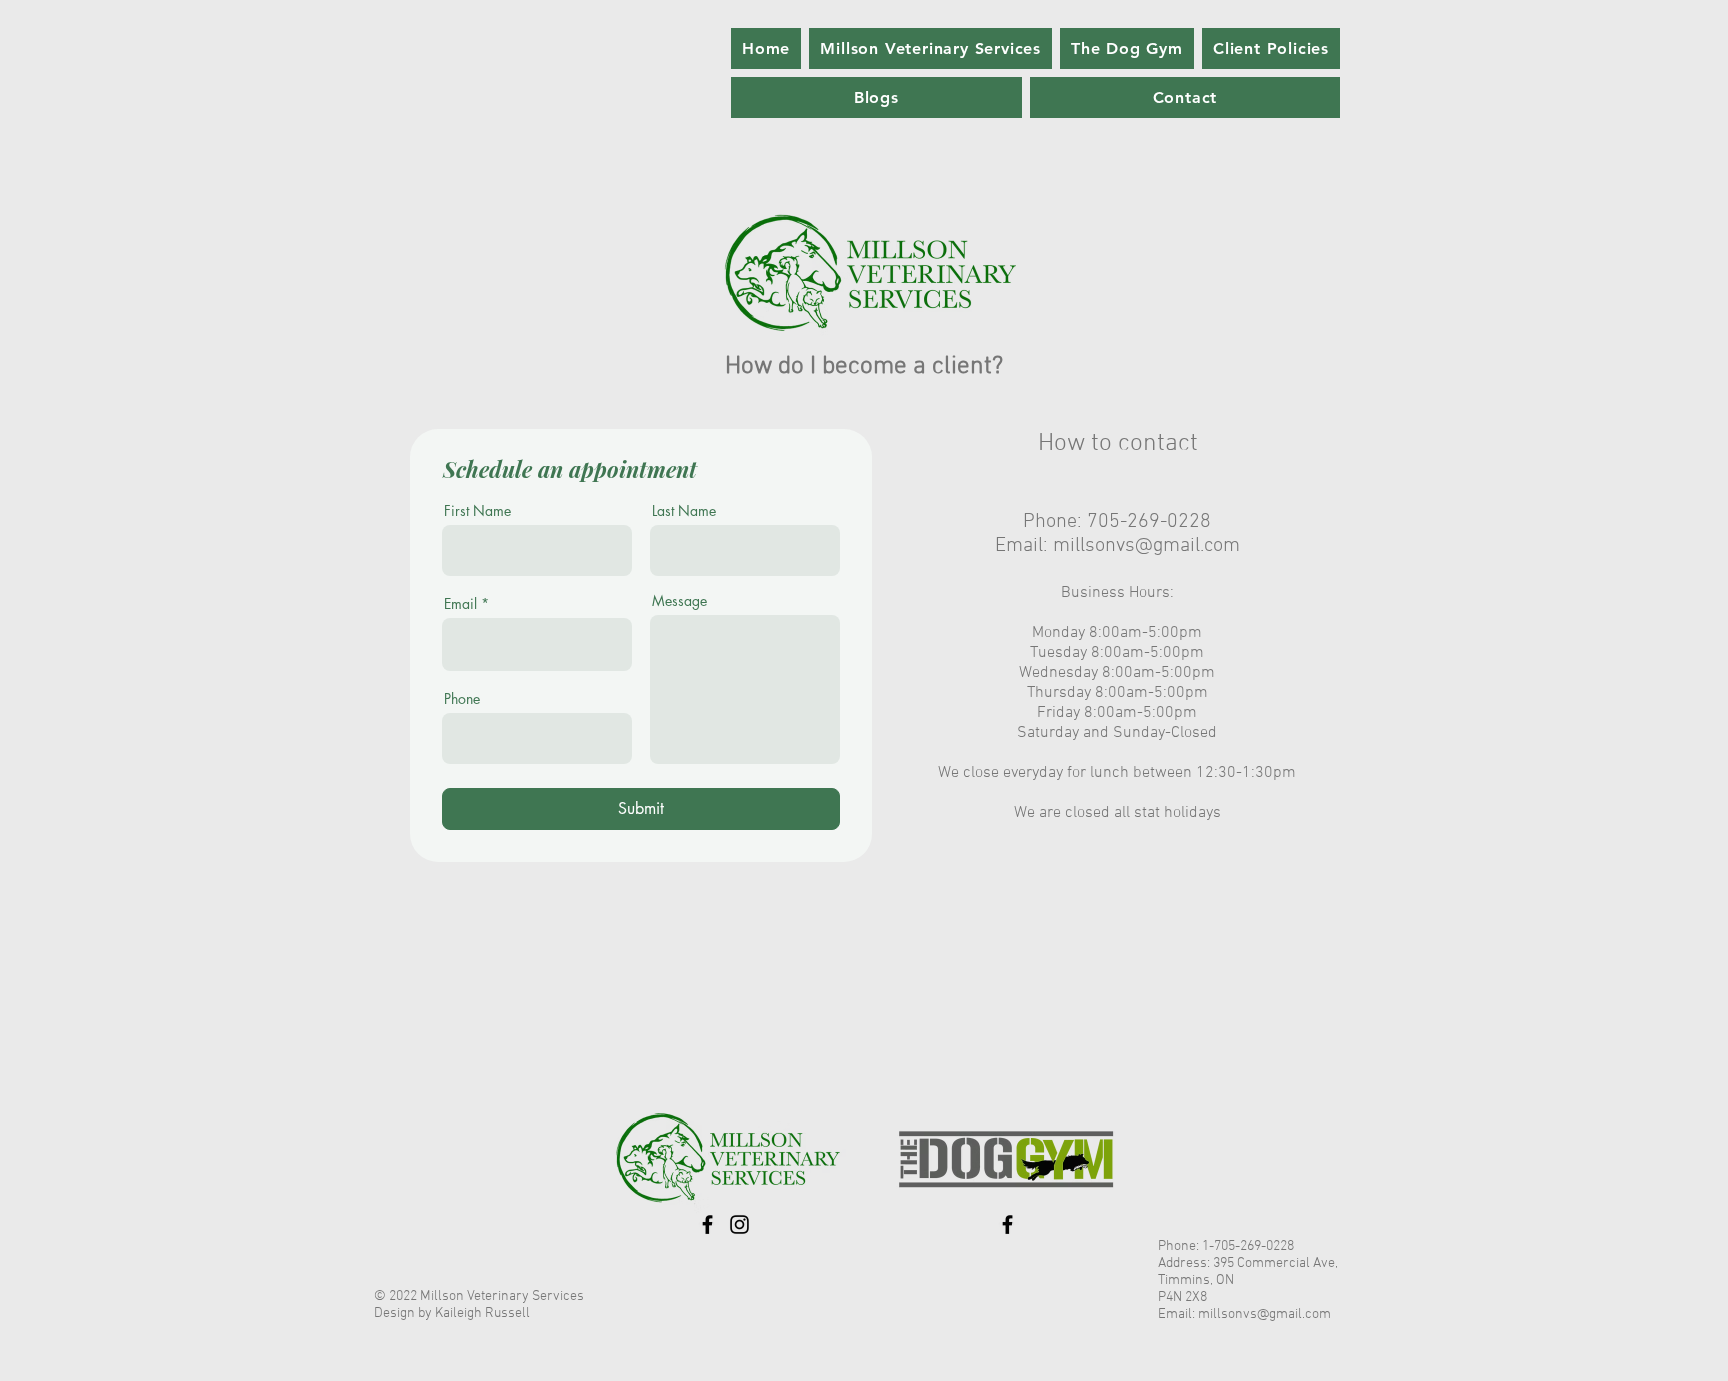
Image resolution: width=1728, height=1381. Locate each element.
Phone (462, 699)
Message (679, 601)
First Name (477, 511)
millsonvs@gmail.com (1146, 546)
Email (460, 604)
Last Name (684, 511)
